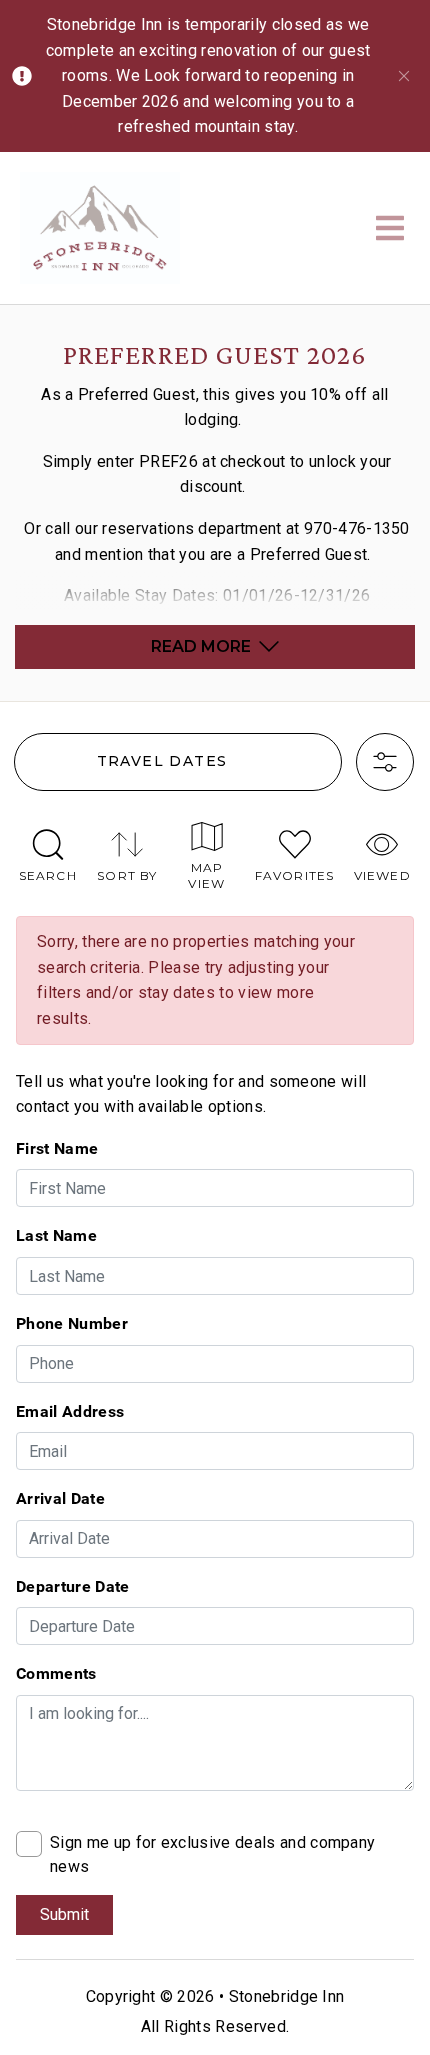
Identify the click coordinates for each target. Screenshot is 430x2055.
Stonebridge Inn (287, 1996)
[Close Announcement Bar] (404, 76)
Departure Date (72, 1586)
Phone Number (72, 1323)
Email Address (70, 1411)
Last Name (56, 1235)
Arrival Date (60, 1498)
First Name (57, 1148)
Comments (56, 1673)
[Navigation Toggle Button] (390, 228)
